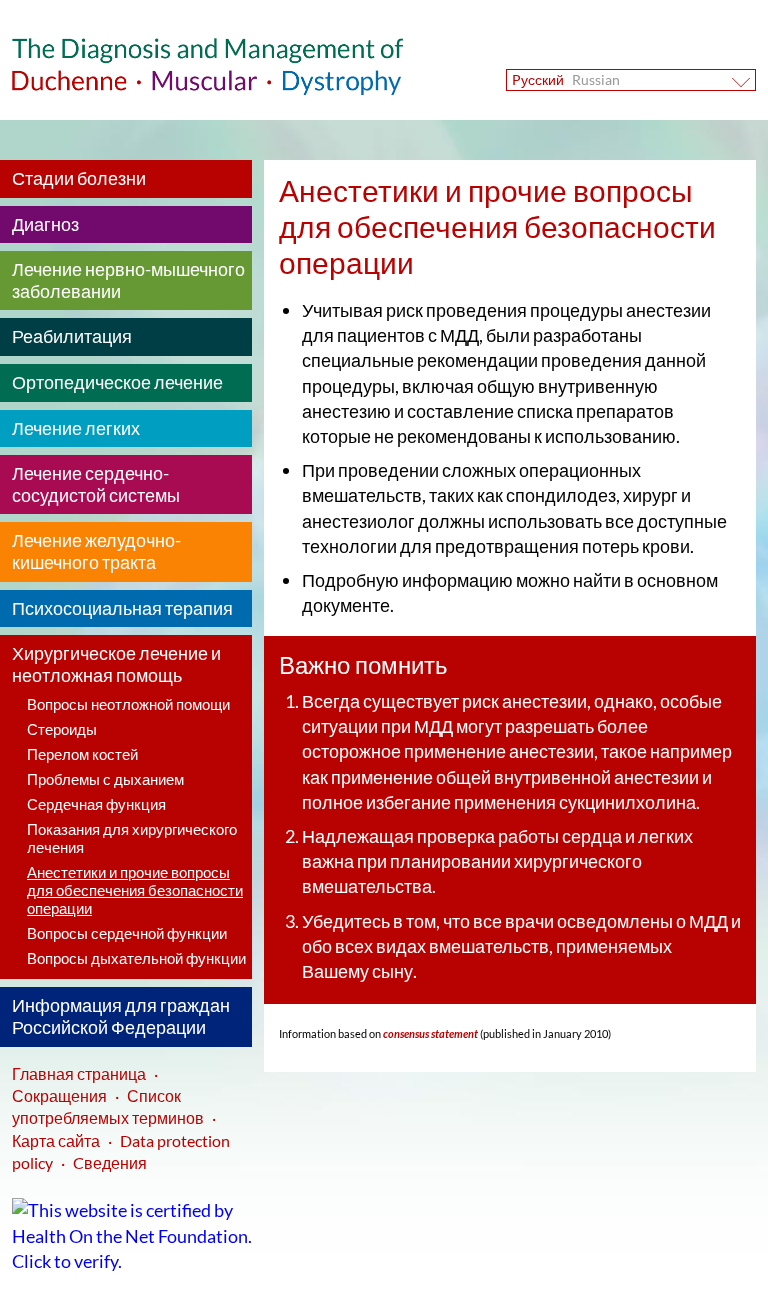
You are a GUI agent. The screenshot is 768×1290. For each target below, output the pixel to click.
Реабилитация (72, 336)
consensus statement (429, 1033)
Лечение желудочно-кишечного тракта (96, 551)
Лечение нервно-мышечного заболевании (128, 280)
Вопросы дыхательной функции (136, 958)
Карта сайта (56, 1140)
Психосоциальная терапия (122, 608)
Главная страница (79, 1073)
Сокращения (59, 1095)
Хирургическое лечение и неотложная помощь (116, 664)
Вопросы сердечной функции (127, 933)
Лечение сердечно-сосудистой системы (96, 484)
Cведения (110, 1162)
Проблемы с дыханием (105, 779)
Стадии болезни (79, 178)
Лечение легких (76, 428)
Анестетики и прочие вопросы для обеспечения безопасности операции (135, 890)
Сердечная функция (96, 804)
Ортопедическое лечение (117, 382)
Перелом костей (82, 754)
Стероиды (62, 729)
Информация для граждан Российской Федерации (121, 1016)
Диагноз (45, 224)
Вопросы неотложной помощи (128, 704)
